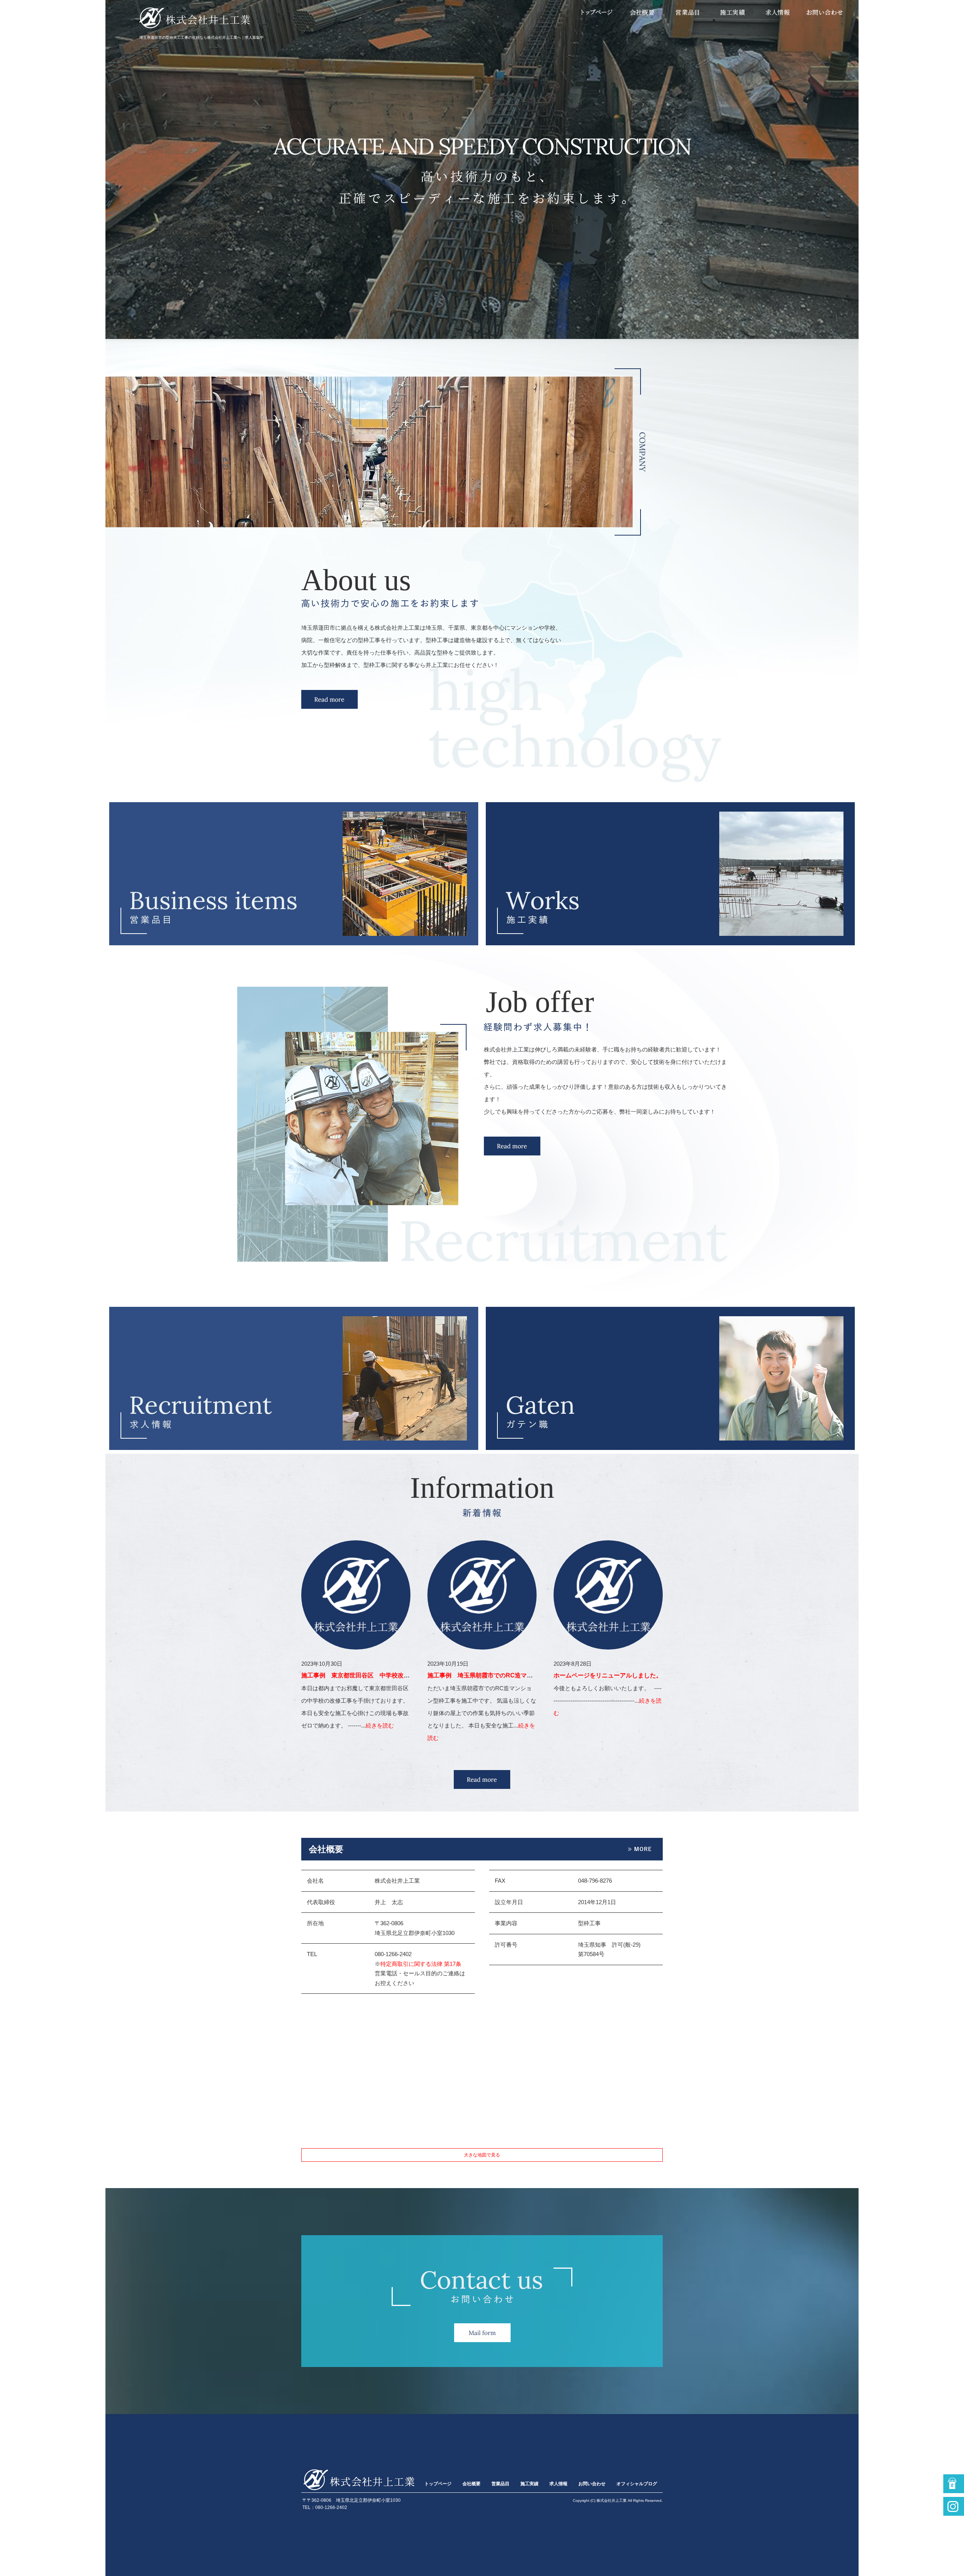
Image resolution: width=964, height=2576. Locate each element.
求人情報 (778, 12)
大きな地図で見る (482, 2155)
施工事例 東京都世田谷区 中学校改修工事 (361, 1675)
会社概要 (643, 12)
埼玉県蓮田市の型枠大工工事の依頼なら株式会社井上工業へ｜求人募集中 (201, 37)
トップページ (598, 12)
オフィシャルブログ (637, 2484)
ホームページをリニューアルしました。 (608, 1675)
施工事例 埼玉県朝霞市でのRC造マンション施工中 (498, 1675)
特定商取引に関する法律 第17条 (421, 1964)
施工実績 (732, 12)
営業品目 (687, 12)
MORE (482, 1779)
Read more (329, 699)
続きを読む (380, 1725)
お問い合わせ (824, 12)
